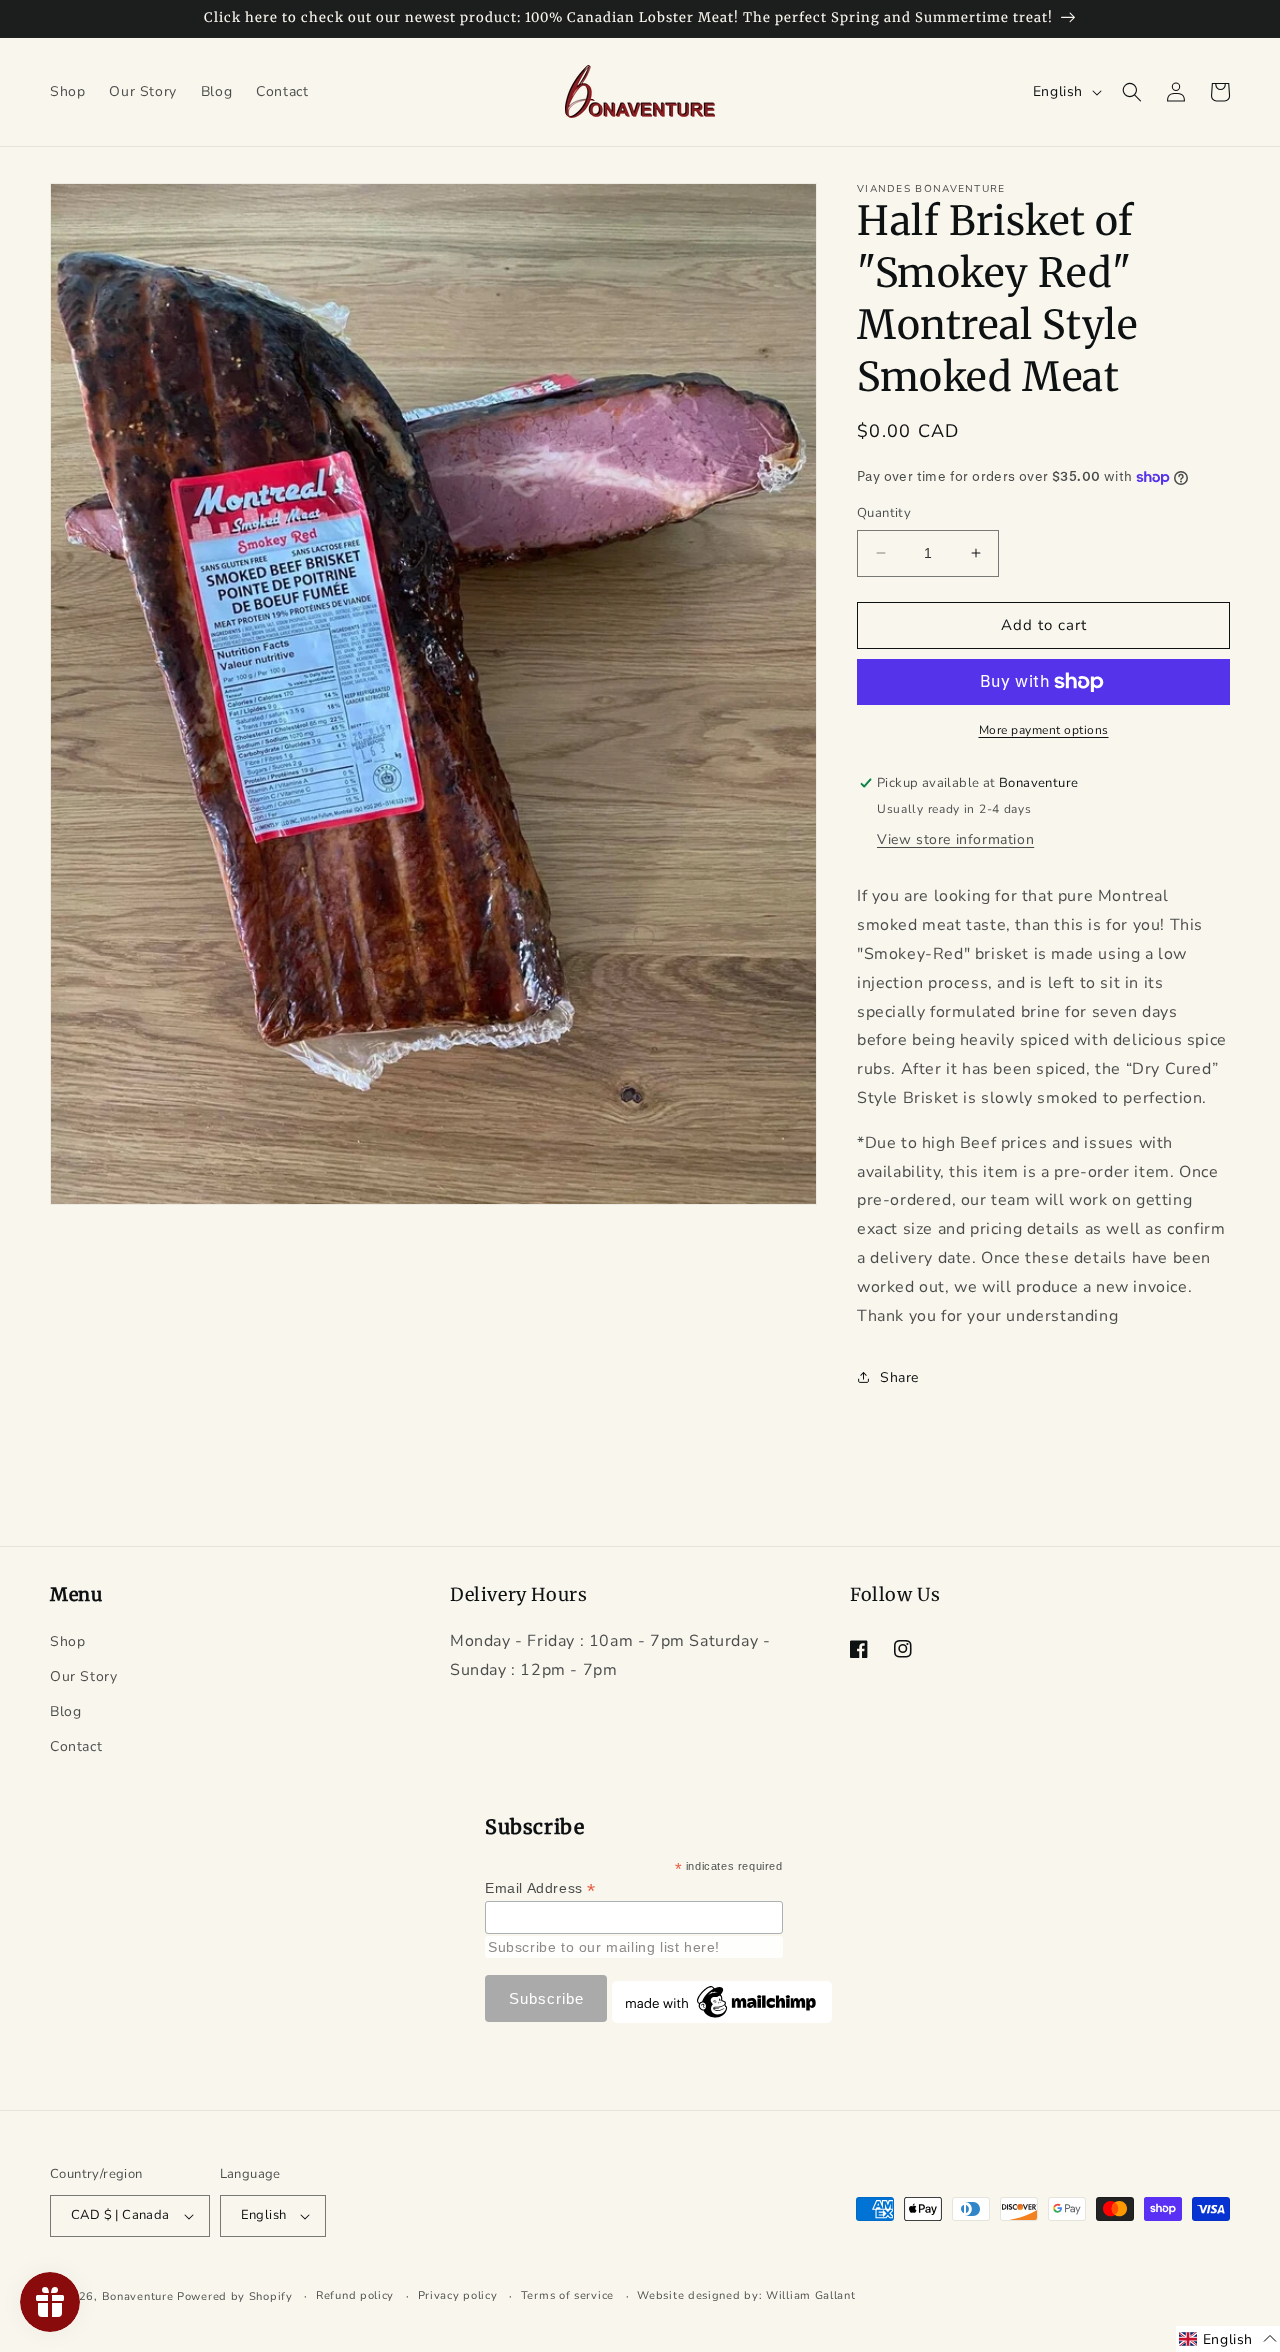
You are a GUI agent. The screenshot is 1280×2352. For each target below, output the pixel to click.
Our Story (83, 1676)
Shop (67, 1641)
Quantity (884, 513)
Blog (65, 1711)
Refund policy (355, 2295)
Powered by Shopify (235, 2296)
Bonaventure (138, 2296)
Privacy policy (458, 2295)
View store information (955, 839)
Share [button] (899, 1377)
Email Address (540, 1888)
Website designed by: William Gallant (746, 2295)
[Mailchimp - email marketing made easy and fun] (722, 2018)
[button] (1132, 92)
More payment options (1044, 730)
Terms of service (567, 2295)
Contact (76, 1746)
